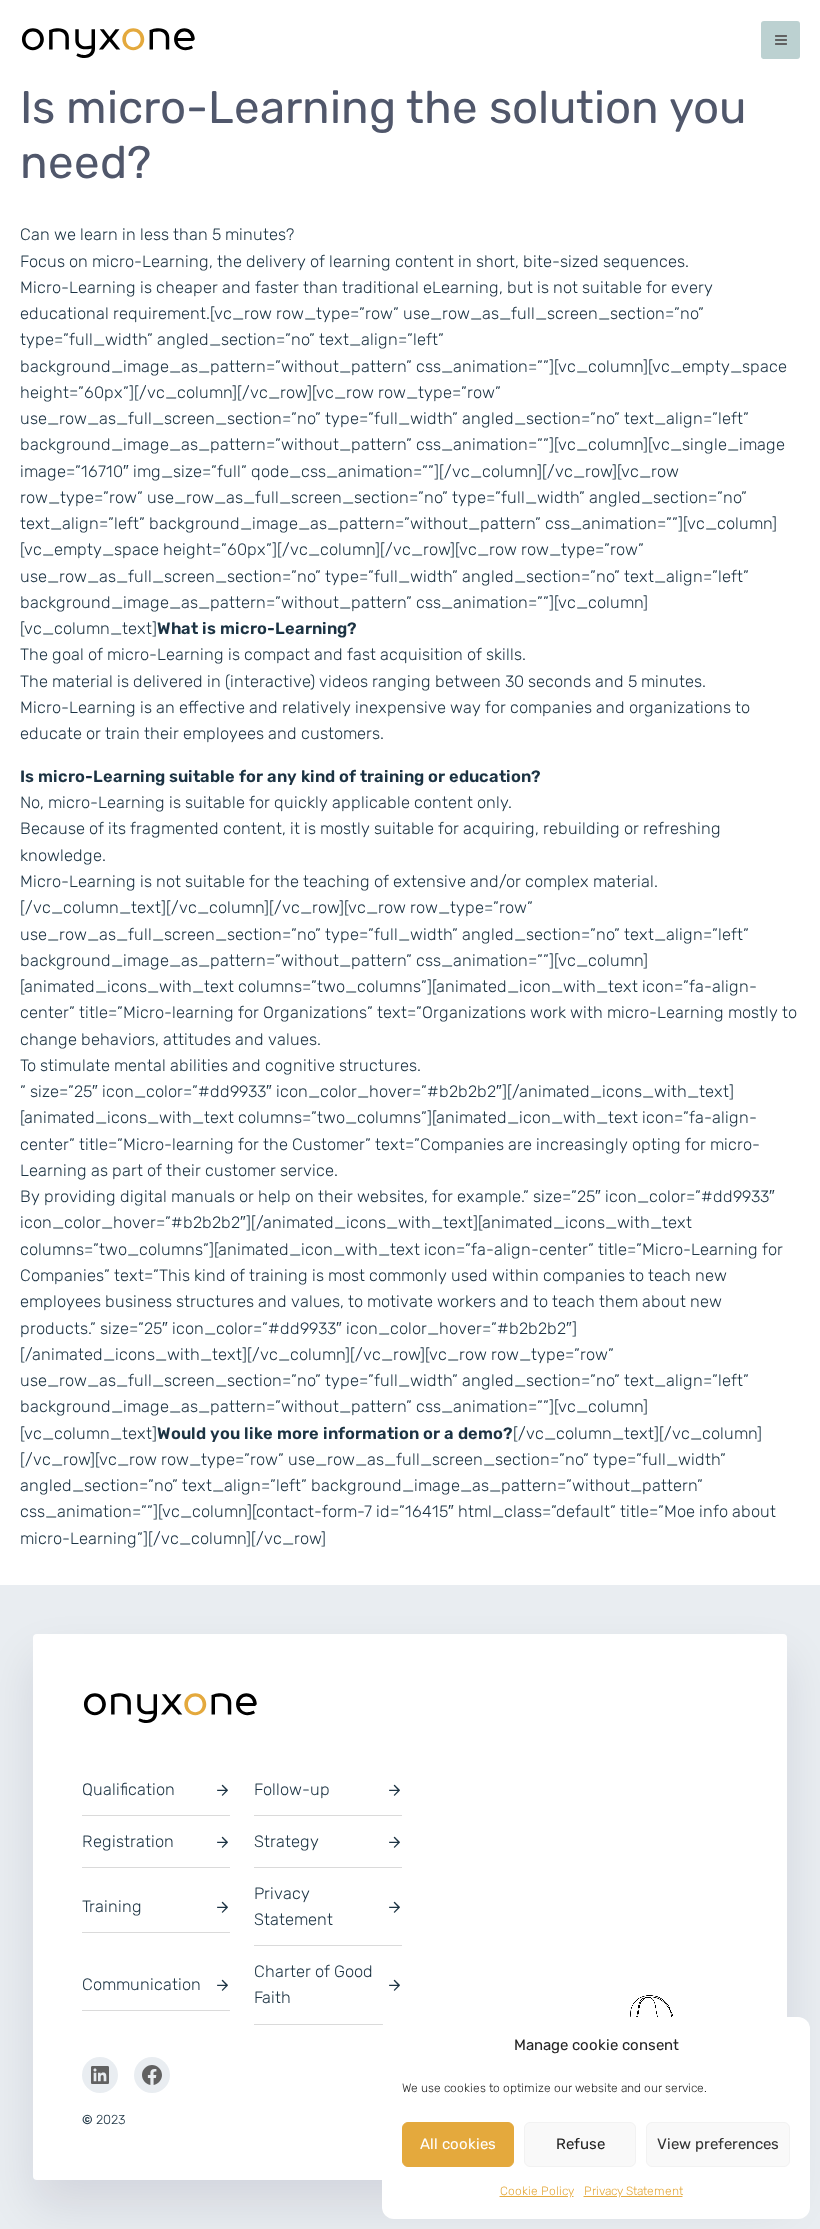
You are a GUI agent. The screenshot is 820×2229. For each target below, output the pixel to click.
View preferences (718, 2144)
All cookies (458, 2144)
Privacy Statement (633, 2191)
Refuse (580, 2144)
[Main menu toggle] (780, 40)
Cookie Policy (537, 2191)
